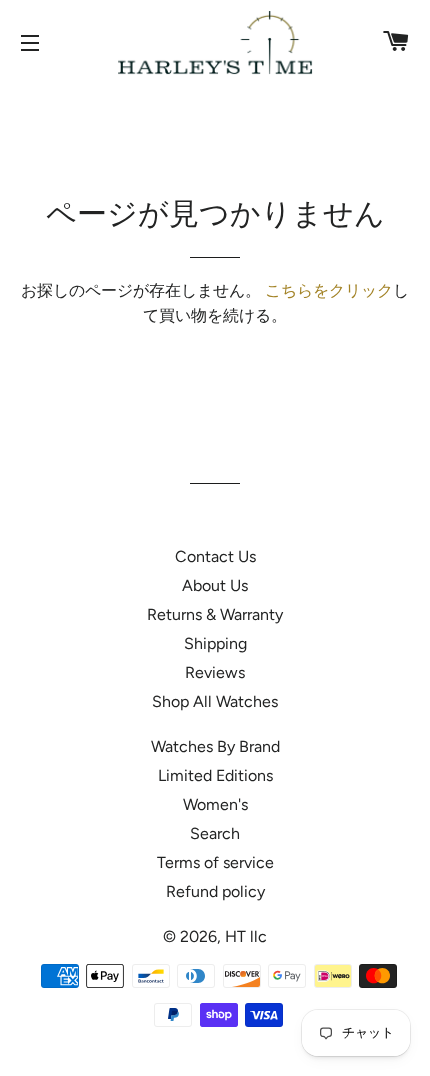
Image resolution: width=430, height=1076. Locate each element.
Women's (215, 804)
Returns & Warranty (215, 614)
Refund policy (215, 891)
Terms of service (215, 862)
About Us (215, 585)
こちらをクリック (329, 290)
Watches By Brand (215, 746)
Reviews (215, 672)
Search (215, 833)
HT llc (246, 936)
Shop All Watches (215, 701)
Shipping (215, 643)
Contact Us (215, 556)
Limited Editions (215, 775)
